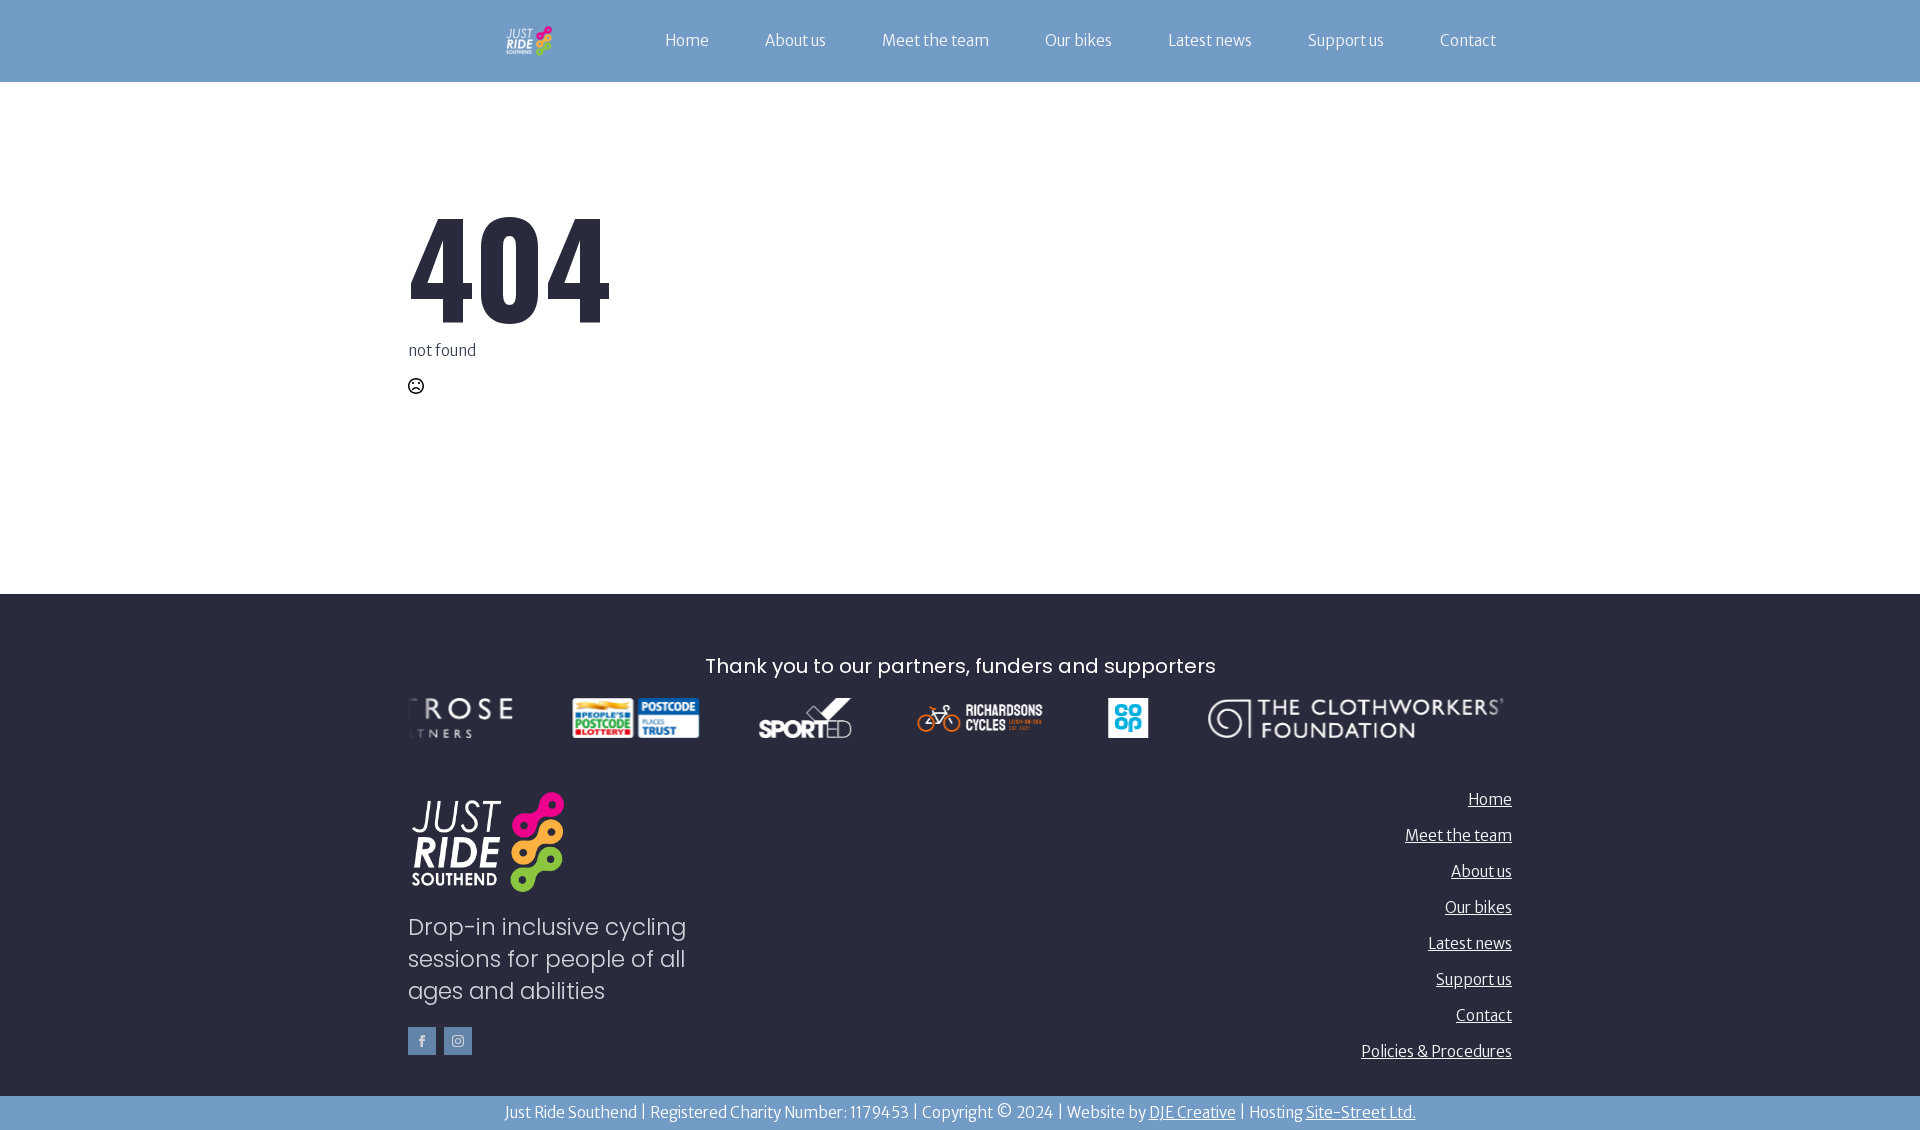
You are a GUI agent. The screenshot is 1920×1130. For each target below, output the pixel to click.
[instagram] (458, 1041)
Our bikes (1078, 40)
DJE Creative (1192, 1112)
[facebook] (422, 1041)
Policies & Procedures (1436, 1051)
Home (687, 40)
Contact (1468, 40)
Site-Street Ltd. (1361, 1112)
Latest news (1210, 40)
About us (795, 40)
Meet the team (935, 40)
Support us (1346, 40)
